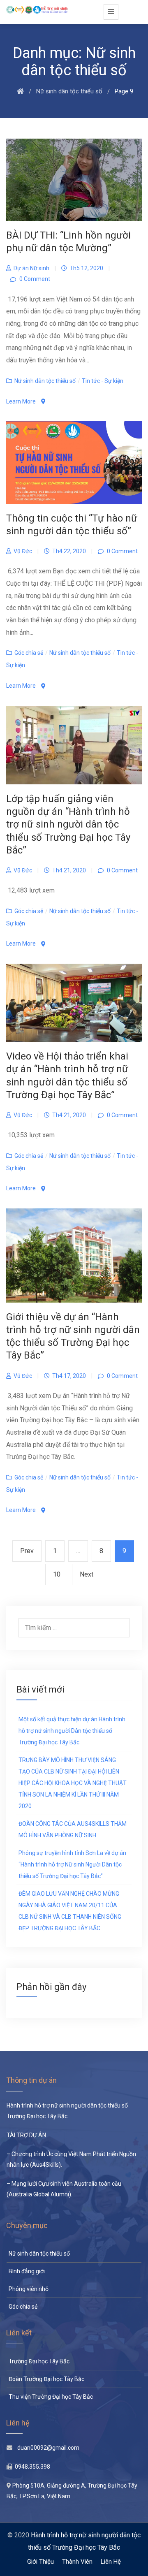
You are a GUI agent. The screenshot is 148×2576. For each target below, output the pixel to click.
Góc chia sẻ (29, 653)
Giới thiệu (40, 2562)
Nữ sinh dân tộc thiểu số (45, 381)
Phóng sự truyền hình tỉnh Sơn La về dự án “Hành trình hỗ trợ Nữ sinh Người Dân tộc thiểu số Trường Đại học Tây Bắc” (72, 1864)
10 (60, 1574)
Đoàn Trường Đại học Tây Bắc (46, 2379)
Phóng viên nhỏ (29, 2289)
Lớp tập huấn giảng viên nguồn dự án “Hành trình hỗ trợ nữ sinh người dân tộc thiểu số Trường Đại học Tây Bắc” (68, 824)
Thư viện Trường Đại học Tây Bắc (51, 2397)
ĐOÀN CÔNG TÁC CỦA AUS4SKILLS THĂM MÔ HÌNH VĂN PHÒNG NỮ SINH (73, 1829)
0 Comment (34, 279)
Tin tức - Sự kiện (103, 381)
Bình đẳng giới (27, 2271)
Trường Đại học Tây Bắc (39, 2361)
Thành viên (77, 2562)
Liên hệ (111, 2562)
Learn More (22, 401)
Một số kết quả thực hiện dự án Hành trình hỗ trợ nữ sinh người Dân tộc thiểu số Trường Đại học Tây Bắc (72, 1731)
